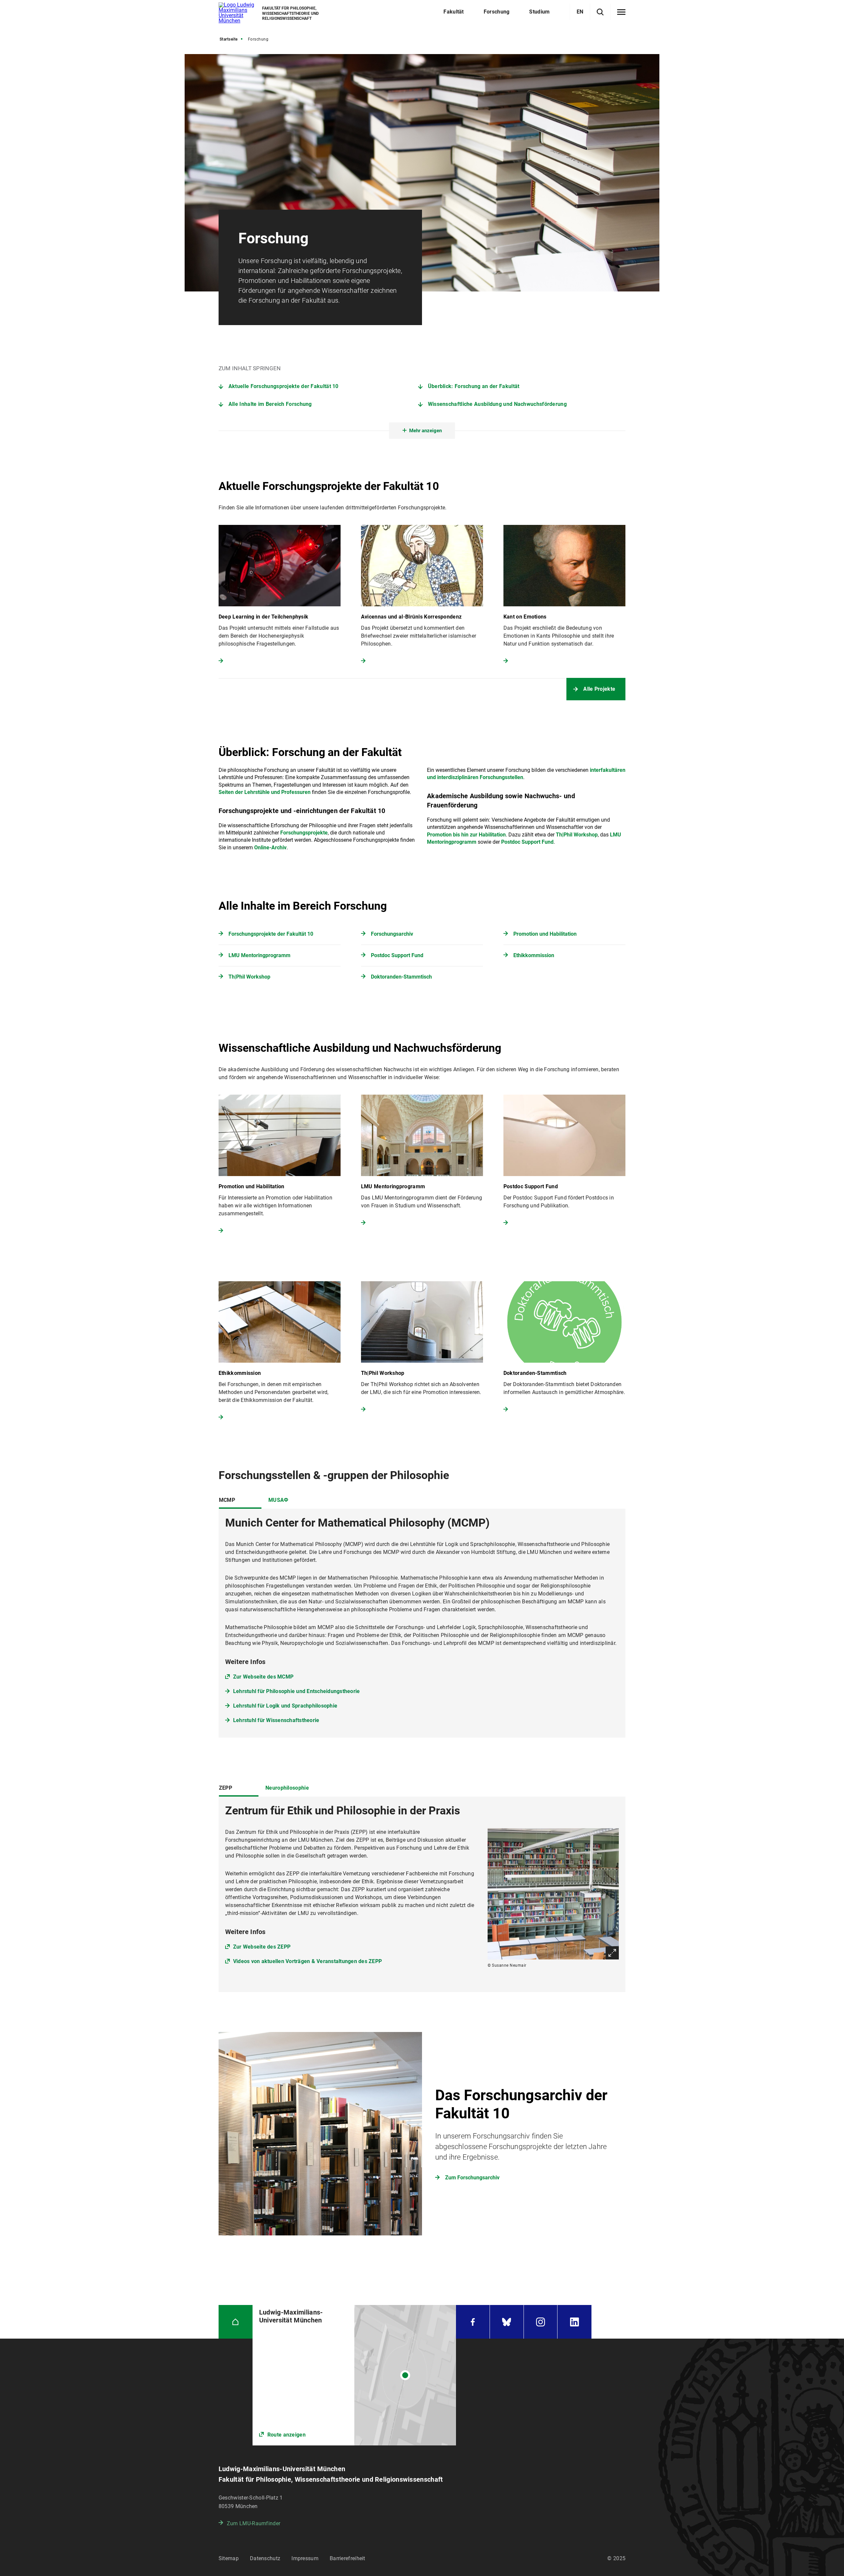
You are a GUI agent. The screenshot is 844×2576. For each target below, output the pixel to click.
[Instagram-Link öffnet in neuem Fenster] (541, 2322)
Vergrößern (612, 1953)
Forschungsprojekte (304, 833)
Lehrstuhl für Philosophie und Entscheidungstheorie (297, 1691)
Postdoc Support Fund (527, 842)
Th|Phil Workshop (577, 835)
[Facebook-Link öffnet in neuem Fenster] (473, 2322)
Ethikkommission (534, 955)
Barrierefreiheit (347, 2558)
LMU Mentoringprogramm (259, 955)
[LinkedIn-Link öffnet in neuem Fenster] (574, 2322)
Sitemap (229, 2558)
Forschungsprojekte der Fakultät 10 (271, 934)
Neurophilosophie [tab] (287, 1788)
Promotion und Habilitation (545, 934)
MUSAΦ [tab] (278, 1500)
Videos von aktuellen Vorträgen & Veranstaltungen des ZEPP (307, 1961)
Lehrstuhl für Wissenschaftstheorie (276, 1720)
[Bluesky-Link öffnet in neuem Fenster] (507, 2322)
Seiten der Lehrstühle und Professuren (265, 792)
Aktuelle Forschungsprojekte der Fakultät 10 (284, 386)
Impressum (305, 2558)
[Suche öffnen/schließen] (600, 12)
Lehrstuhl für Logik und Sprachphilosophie (285, 1706)
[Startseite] (236, 2322)
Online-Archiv (270, 848)
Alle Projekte (599, 689)
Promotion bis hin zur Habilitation (466, 835)
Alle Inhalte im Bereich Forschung (270, 404)
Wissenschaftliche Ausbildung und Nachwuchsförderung (497, 404)
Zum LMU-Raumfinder (254, 2523)
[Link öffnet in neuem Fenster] (354, 2375)
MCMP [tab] (227, 1500)
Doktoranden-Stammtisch (401, 977)
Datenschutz (265, 2558)
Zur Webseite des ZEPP (262, 1947)
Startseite (229, 39)
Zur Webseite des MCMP (263, 1677)
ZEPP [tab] (226, 1788)
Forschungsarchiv (392, 934)
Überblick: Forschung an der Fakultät (474, 386)
